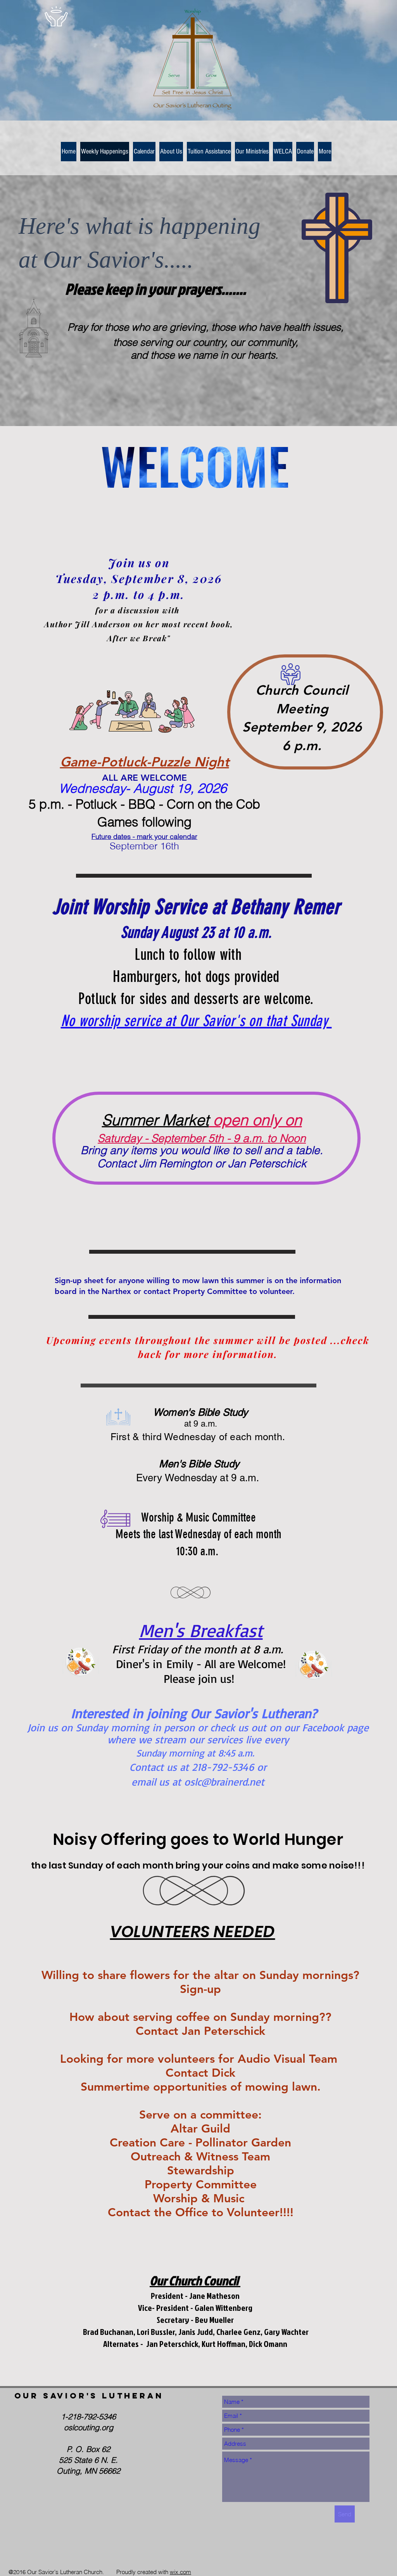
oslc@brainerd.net (224, 1782)
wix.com (180, 2572)
